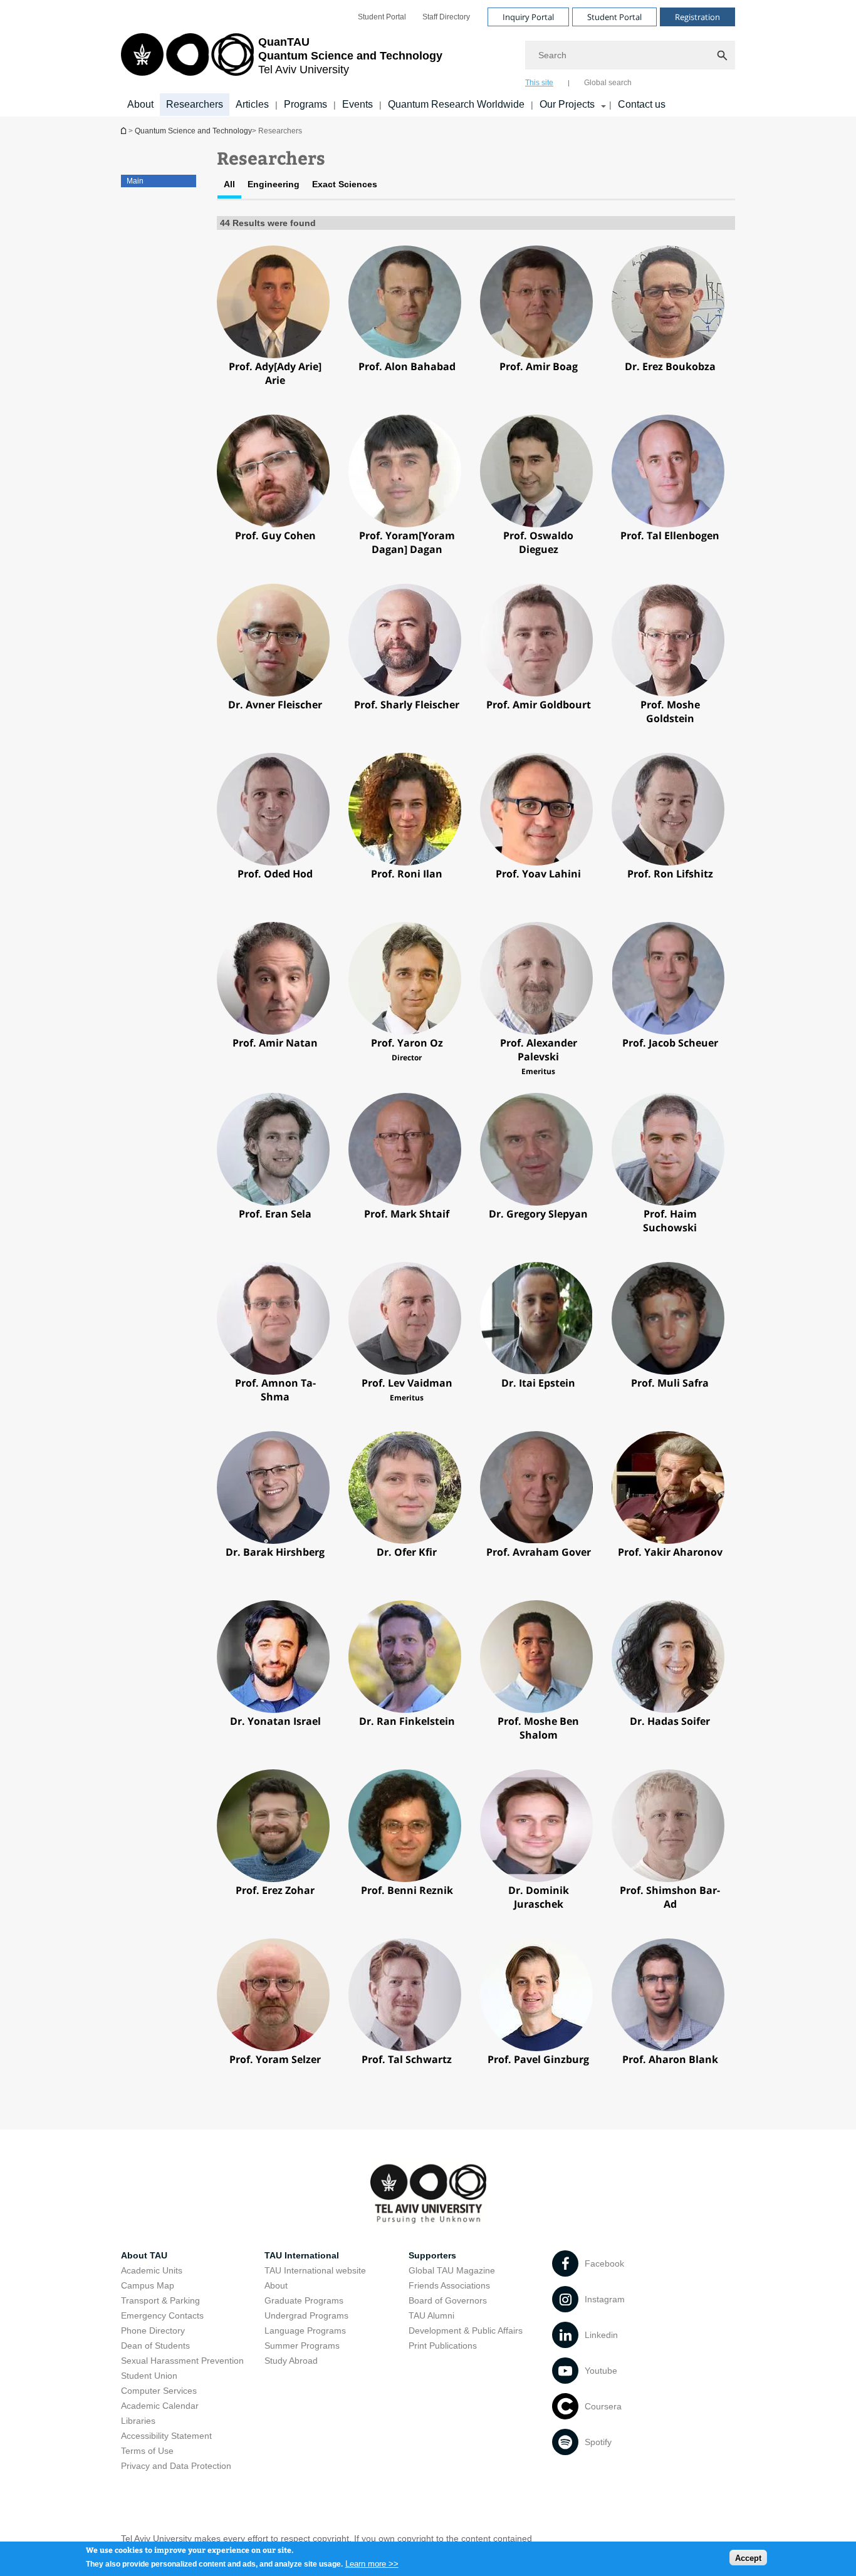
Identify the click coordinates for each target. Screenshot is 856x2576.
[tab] (229, 189)
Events (358, 104)
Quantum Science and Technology (193, 131)
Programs (305, 104)
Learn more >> (372, 2563)
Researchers (195, 104)
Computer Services (159, 2391)
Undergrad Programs (306, 2315)
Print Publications (443, 2346)
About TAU (144, 2255)
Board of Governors (448, 2300)
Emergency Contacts (162, 2315)
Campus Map (148, 2285)
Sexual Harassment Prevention (182, 2361)
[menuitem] (382, 17)
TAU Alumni (431, 2315)
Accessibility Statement (166, 2436)
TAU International (302, 2255)
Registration (697, 17)
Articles (252, 104)
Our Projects (567, 104)
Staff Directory (446, 17)
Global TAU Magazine (452, 2270)
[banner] (428, 58)
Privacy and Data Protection (176, 2466)
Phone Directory (153, 2330)
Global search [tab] (608, 83)
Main (135, 181)
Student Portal (382, 17)
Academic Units (152, 2270)
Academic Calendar (160, 2406)
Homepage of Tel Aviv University (125, 131)
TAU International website (315, 2270)
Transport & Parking (160, 2300)
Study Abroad (291, 2361)
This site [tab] (539, 83)
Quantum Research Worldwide (456, 104)
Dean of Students (155, 2346)
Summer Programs (302, 2346)
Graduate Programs (304, 2300)
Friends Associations (449, 2285)
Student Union (149, 2376)
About (140, 104)
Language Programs (305, 2330)
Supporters (432, 2255)
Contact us (642, 104)
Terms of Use (147, 2451)
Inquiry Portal (528, 17)
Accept (748, 2558)
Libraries (138, 2421)
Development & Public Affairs (466, 2330)
